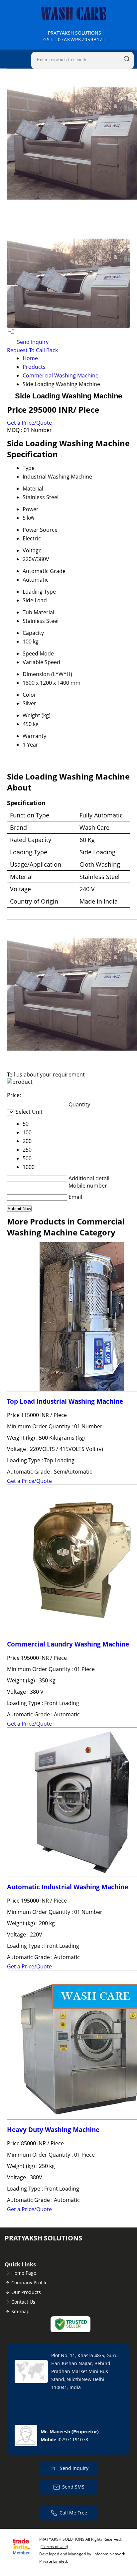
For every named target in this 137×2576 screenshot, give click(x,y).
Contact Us (23, 2302)
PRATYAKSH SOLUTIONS (74, 36)
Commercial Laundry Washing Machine (68, 1644)
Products (34, 367)
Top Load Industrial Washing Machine (65, 1401)
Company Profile (29, 2283)
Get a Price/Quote (29, 423)
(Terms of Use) (54, 2547)
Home (30, 358)
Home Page (24, 2273)
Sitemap (20, 2311)
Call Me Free (73, 2513)
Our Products (26, 2292)
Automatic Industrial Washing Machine (68, 1887)
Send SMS (73, 2487)
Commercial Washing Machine (61, 375)
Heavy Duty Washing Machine (53, 2130)
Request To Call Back (32, 350)
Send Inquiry (32, 342)
